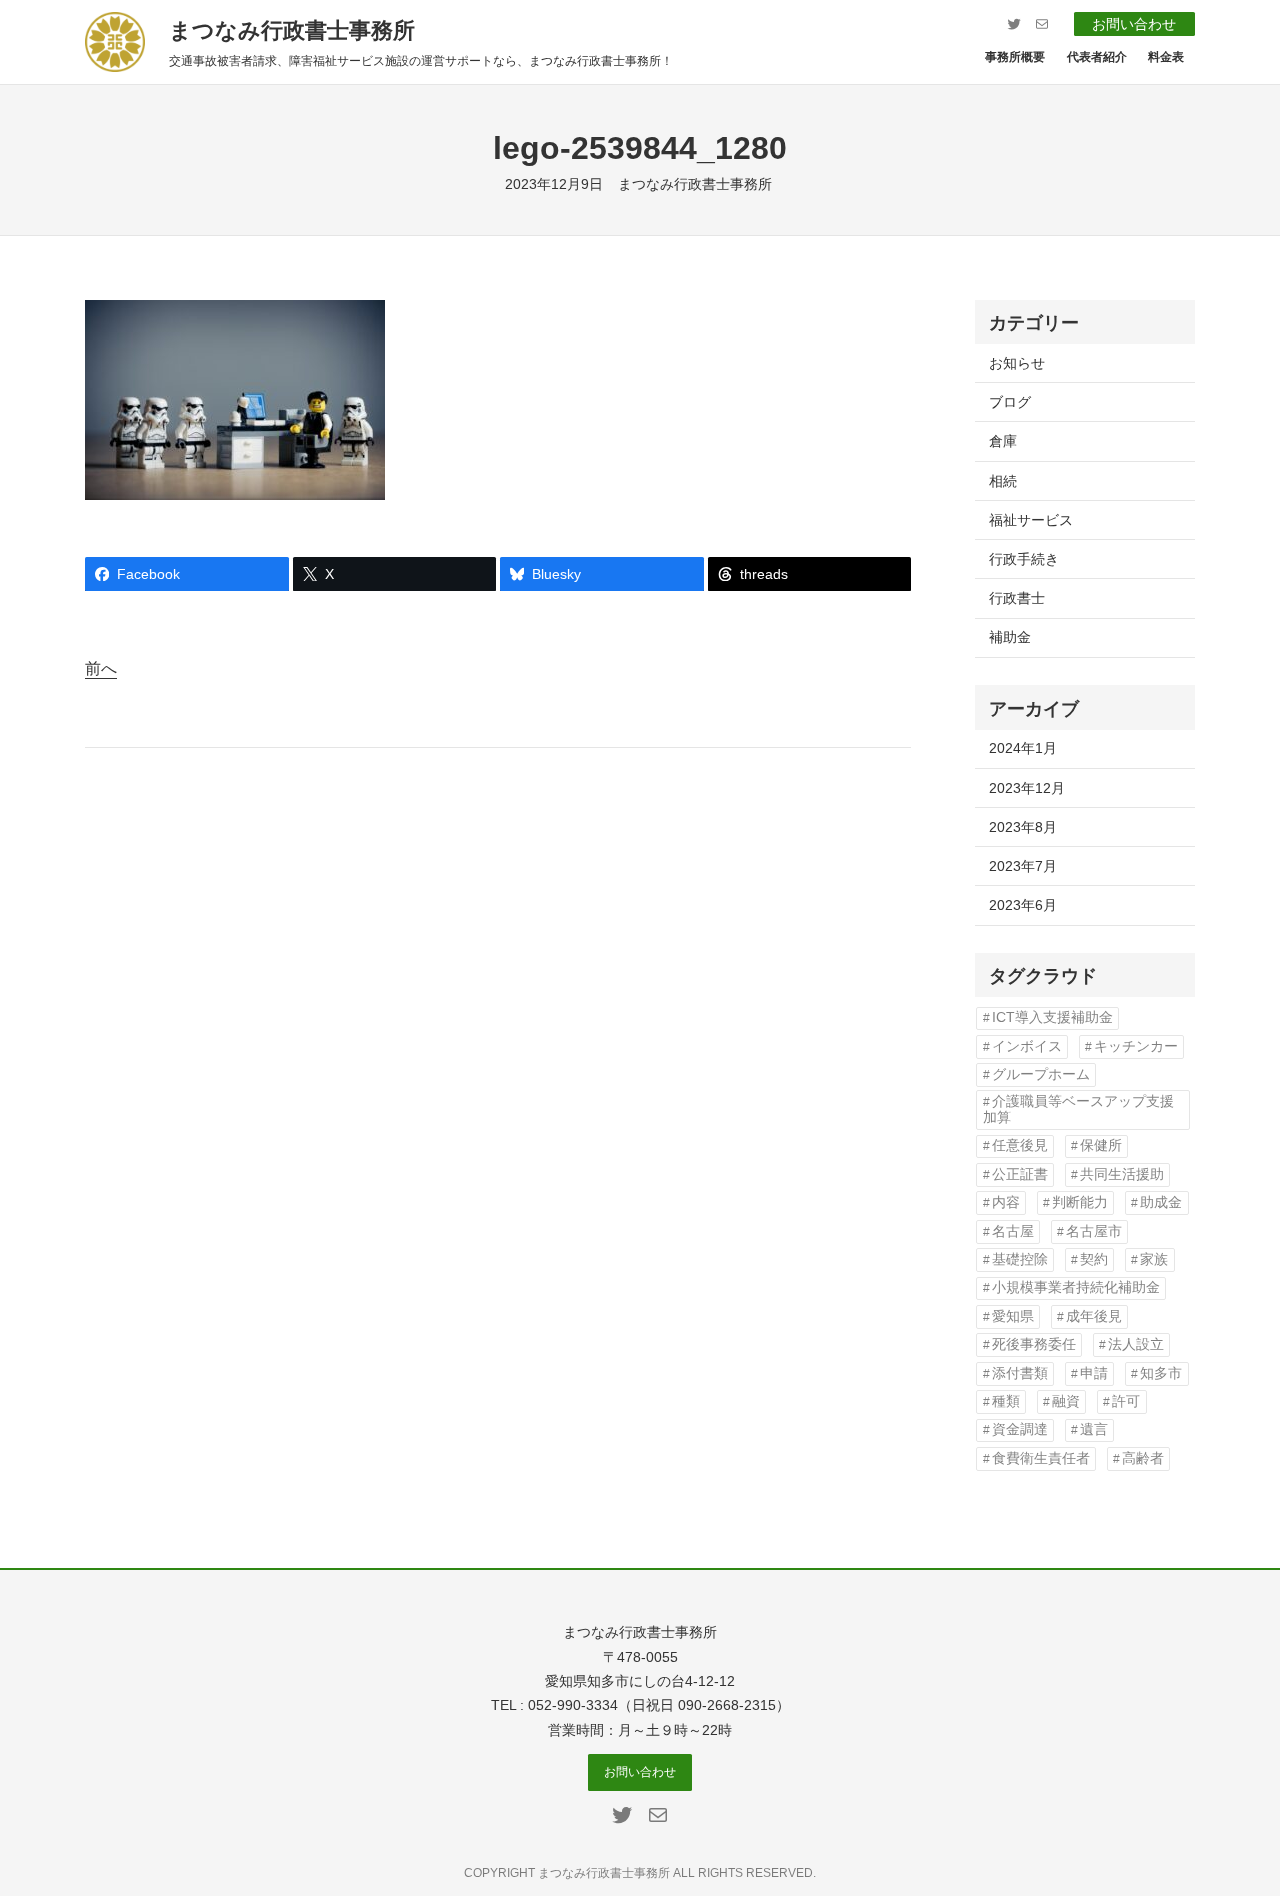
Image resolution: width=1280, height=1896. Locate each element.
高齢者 (1143, 1458)
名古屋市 (1094, 1231)
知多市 (1161, 1373)
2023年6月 (1023, 905)
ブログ (1010, 402)
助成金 (1161, 1202)
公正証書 (1020, 1174)
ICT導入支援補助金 (1052, 1017)
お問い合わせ (1134, 24)
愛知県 (1013, 1316)
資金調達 (1020, 1429)
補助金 (1010, 637)
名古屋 (1013, 1231)
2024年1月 (1023, 748)
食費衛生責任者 (1041, 1458)
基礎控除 (1020, 1259)
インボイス (1027, 1046)
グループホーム (1041, 1074)
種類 (1006, 1401)
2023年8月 (1023, 827)
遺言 (1094, 1429)
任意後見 (1020, 1145)
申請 (1094, 1373)
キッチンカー (1136, 1046)
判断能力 (1080, 1202)
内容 (1006, 1202)
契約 (1094, 1259)
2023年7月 (1023, 866)
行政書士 (1017, 598)
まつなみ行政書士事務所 (292, 30)
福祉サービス (1031, 520)
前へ (101, 668)
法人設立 (1136, 1344)
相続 (1003, 481)
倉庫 (1003, 441)
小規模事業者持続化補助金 (1076, 1287)
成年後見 (1094, 1316)
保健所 (1101, 1145)
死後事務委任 (1034, 1344)
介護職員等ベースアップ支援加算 (1078, 1109)
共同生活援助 (1122, 1174)
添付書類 (1020, 1373)
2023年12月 (1027, 788)
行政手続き (1024, 559)
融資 (1066, 1401)
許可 (1126, 1401)
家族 (1154, 1259)
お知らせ (1017, 363)
